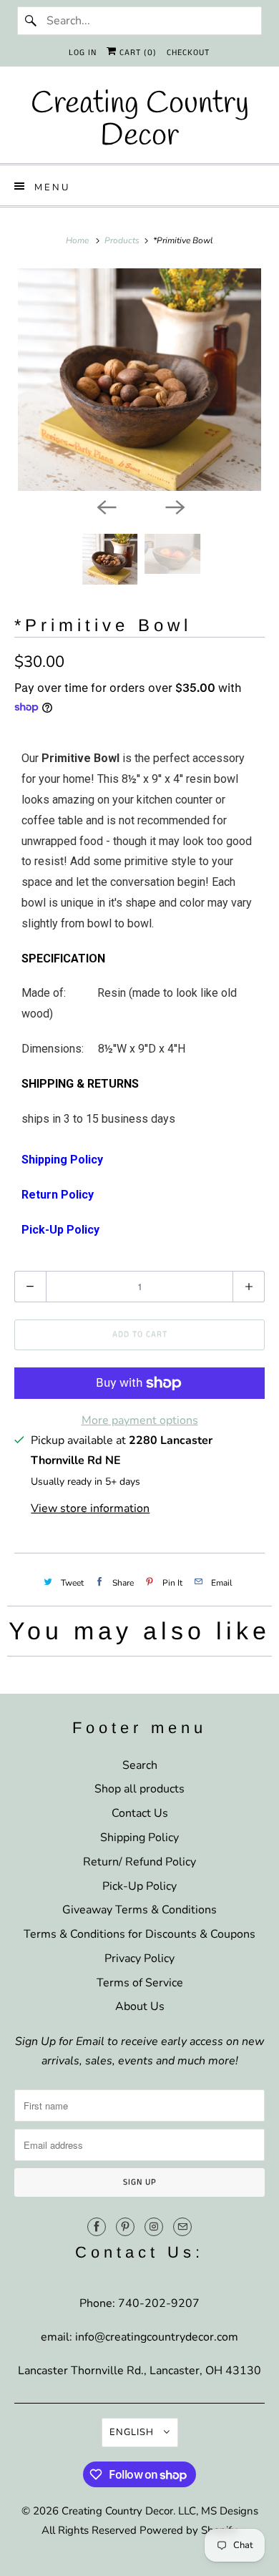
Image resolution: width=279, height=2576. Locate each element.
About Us (140, 2006)
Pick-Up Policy (139, 1886)
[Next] (174, 507)
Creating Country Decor (117, 2511)
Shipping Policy (139, 1838)
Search (140, 1765)
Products (123, 240)
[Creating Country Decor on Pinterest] (125, 2227)
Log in (83, 53)
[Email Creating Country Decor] (182, 2227)
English (133, 2432)
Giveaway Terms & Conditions (139, 1910)
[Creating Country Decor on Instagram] (154, 2227)
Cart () (137, 53)
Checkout (188, 53)
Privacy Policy (139, 1958)
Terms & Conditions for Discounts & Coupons (139, 1934)
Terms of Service (140, 1983)
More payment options (140, 1420)
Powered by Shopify (189, 2530)
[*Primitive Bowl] (140, 380)
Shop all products (139, 1789)
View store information (90, 1508)
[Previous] (105, 507)
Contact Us (140, 1813)
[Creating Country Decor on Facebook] (97, 2227)
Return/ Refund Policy (139, 1862)
